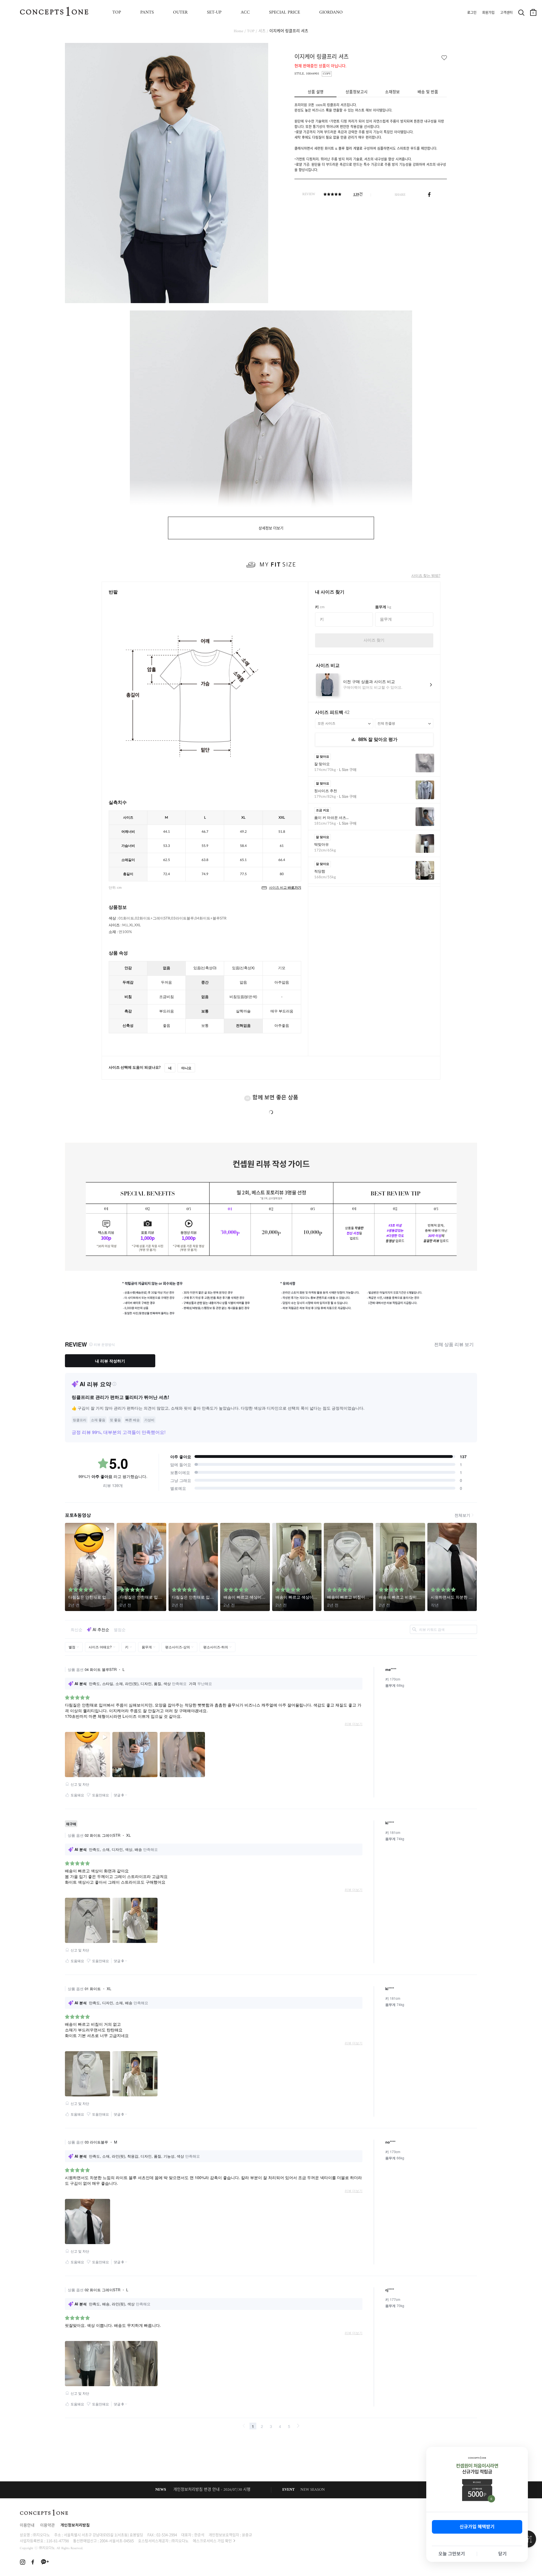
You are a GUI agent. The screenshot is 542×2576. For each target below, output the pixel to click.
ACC (245, 12)
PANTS (147, 12)
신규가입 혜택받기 (477, 2527)
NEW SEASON (313, 2490)
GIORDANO (331, 12)
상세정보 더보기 (271, 528)
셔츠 (262, 31)
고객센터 (506, 13)
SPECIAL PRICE (285, 12)
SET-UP (214, 12)
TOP (117, 12)
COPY (327, 74)
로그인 (472, 13)
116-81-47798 (58, 2541)
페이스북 (429, 195)
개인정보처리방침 (75, 2526)
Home (239, 31)
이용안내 (27, 2526)
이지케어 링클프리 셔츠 (289, 31)
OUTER (180, 12)
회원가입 (488, 13)
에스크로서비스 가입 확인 (212, 2541)
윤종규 (247, 2535)
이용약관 (47, 2526)
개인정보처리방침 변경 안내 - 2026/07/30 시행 (212, 2490)
